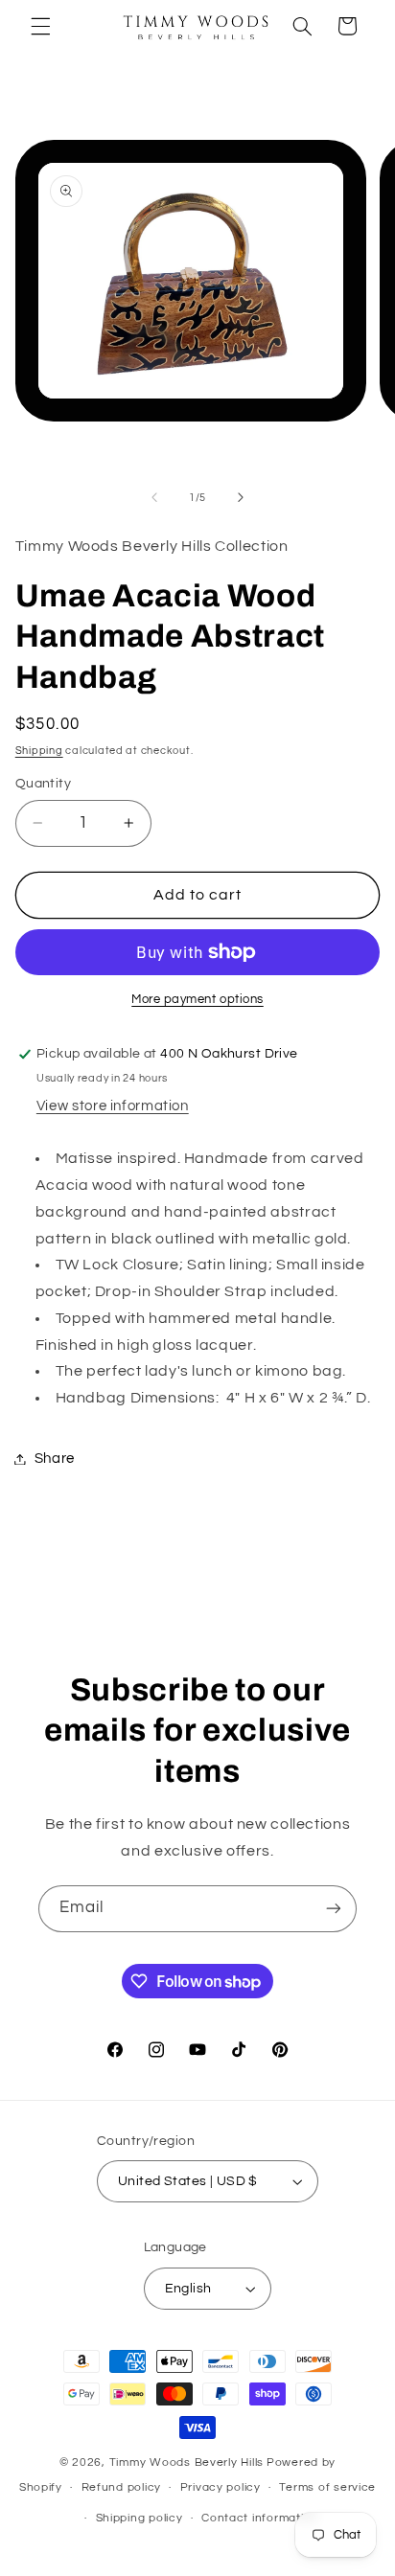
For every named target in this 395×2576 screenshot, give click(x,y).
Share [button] (55, 1459)
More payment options (197, 1000)
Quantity (43, 784)
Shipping (39, 751)
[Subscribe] (334, 1909)
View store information (113, 1106)
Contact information (260, 2518)
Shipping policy (139, 2518)
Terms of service (327, 2487)
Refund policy (122, 2487)
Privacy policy (221, 2487)
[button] (40, 26)
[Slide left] (154, 498)
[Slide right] (241, 498)
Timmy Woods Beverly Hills (186, 2462)
